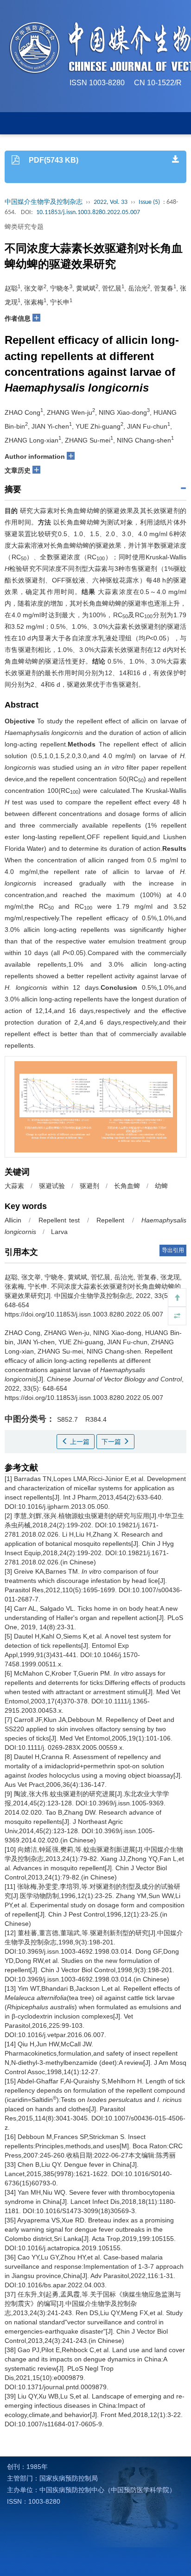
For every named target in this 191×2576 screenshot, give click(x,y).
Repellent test (59, 1220)
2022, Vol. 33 (111, 202)
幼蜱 (161, 1186)
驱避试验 (52, 1186)
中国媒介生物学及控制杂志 (44, 202)
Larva (59, 1232)
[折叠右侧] (177, 1316)
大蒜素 (14, 1186)
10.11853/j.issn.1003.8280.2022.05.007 (88, 212)
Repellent (110, 1220)
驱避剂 (89, 1186)
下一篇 (112, 1442)
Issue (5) (149, 202)
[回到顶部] (177, 1297)
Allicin (13, 1220)
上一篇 (79, 1442)
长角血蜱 (127, 1186)
